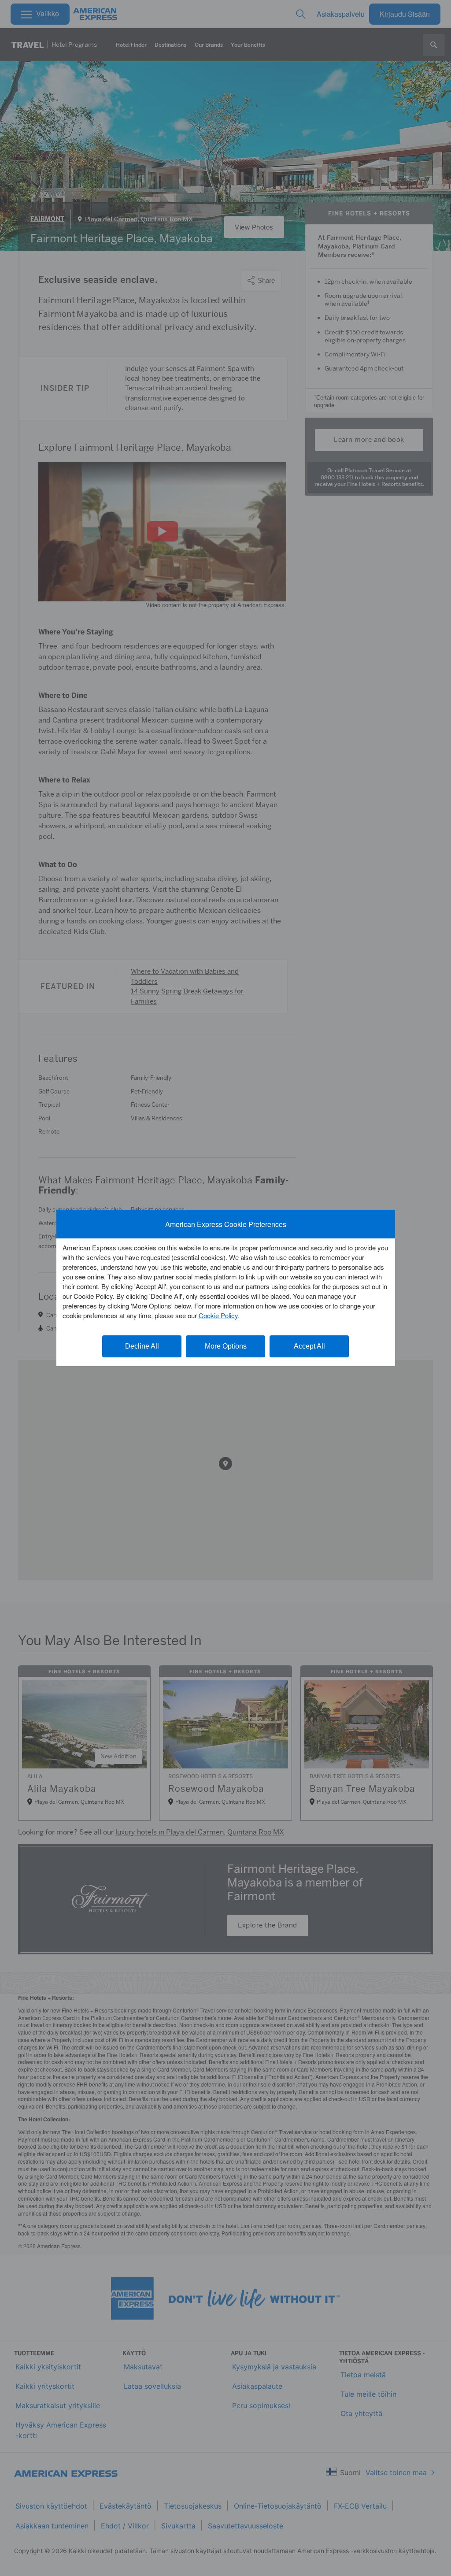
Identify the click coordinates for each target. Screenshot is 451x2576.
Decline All (142, 1346)
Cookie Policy (218, 1315)
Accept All (309, 1346)
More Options (226, 1346)
